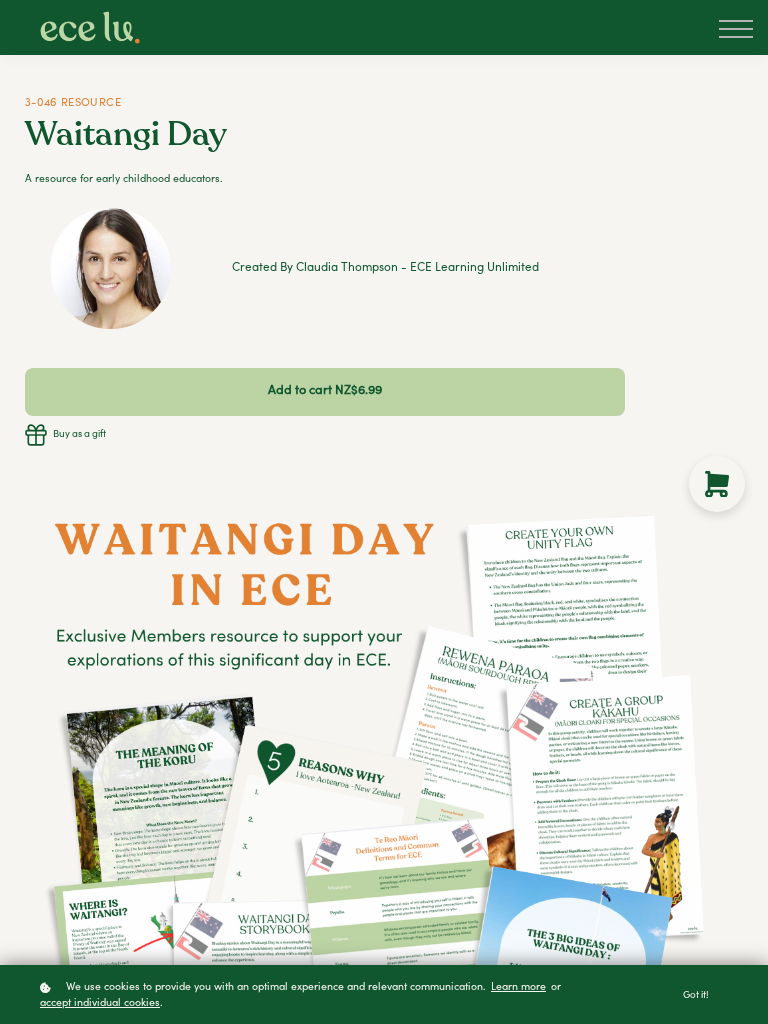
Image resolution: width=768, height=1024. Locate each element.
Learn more (518, 987)
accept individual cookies (100, 1003)
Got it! (696, 996)
